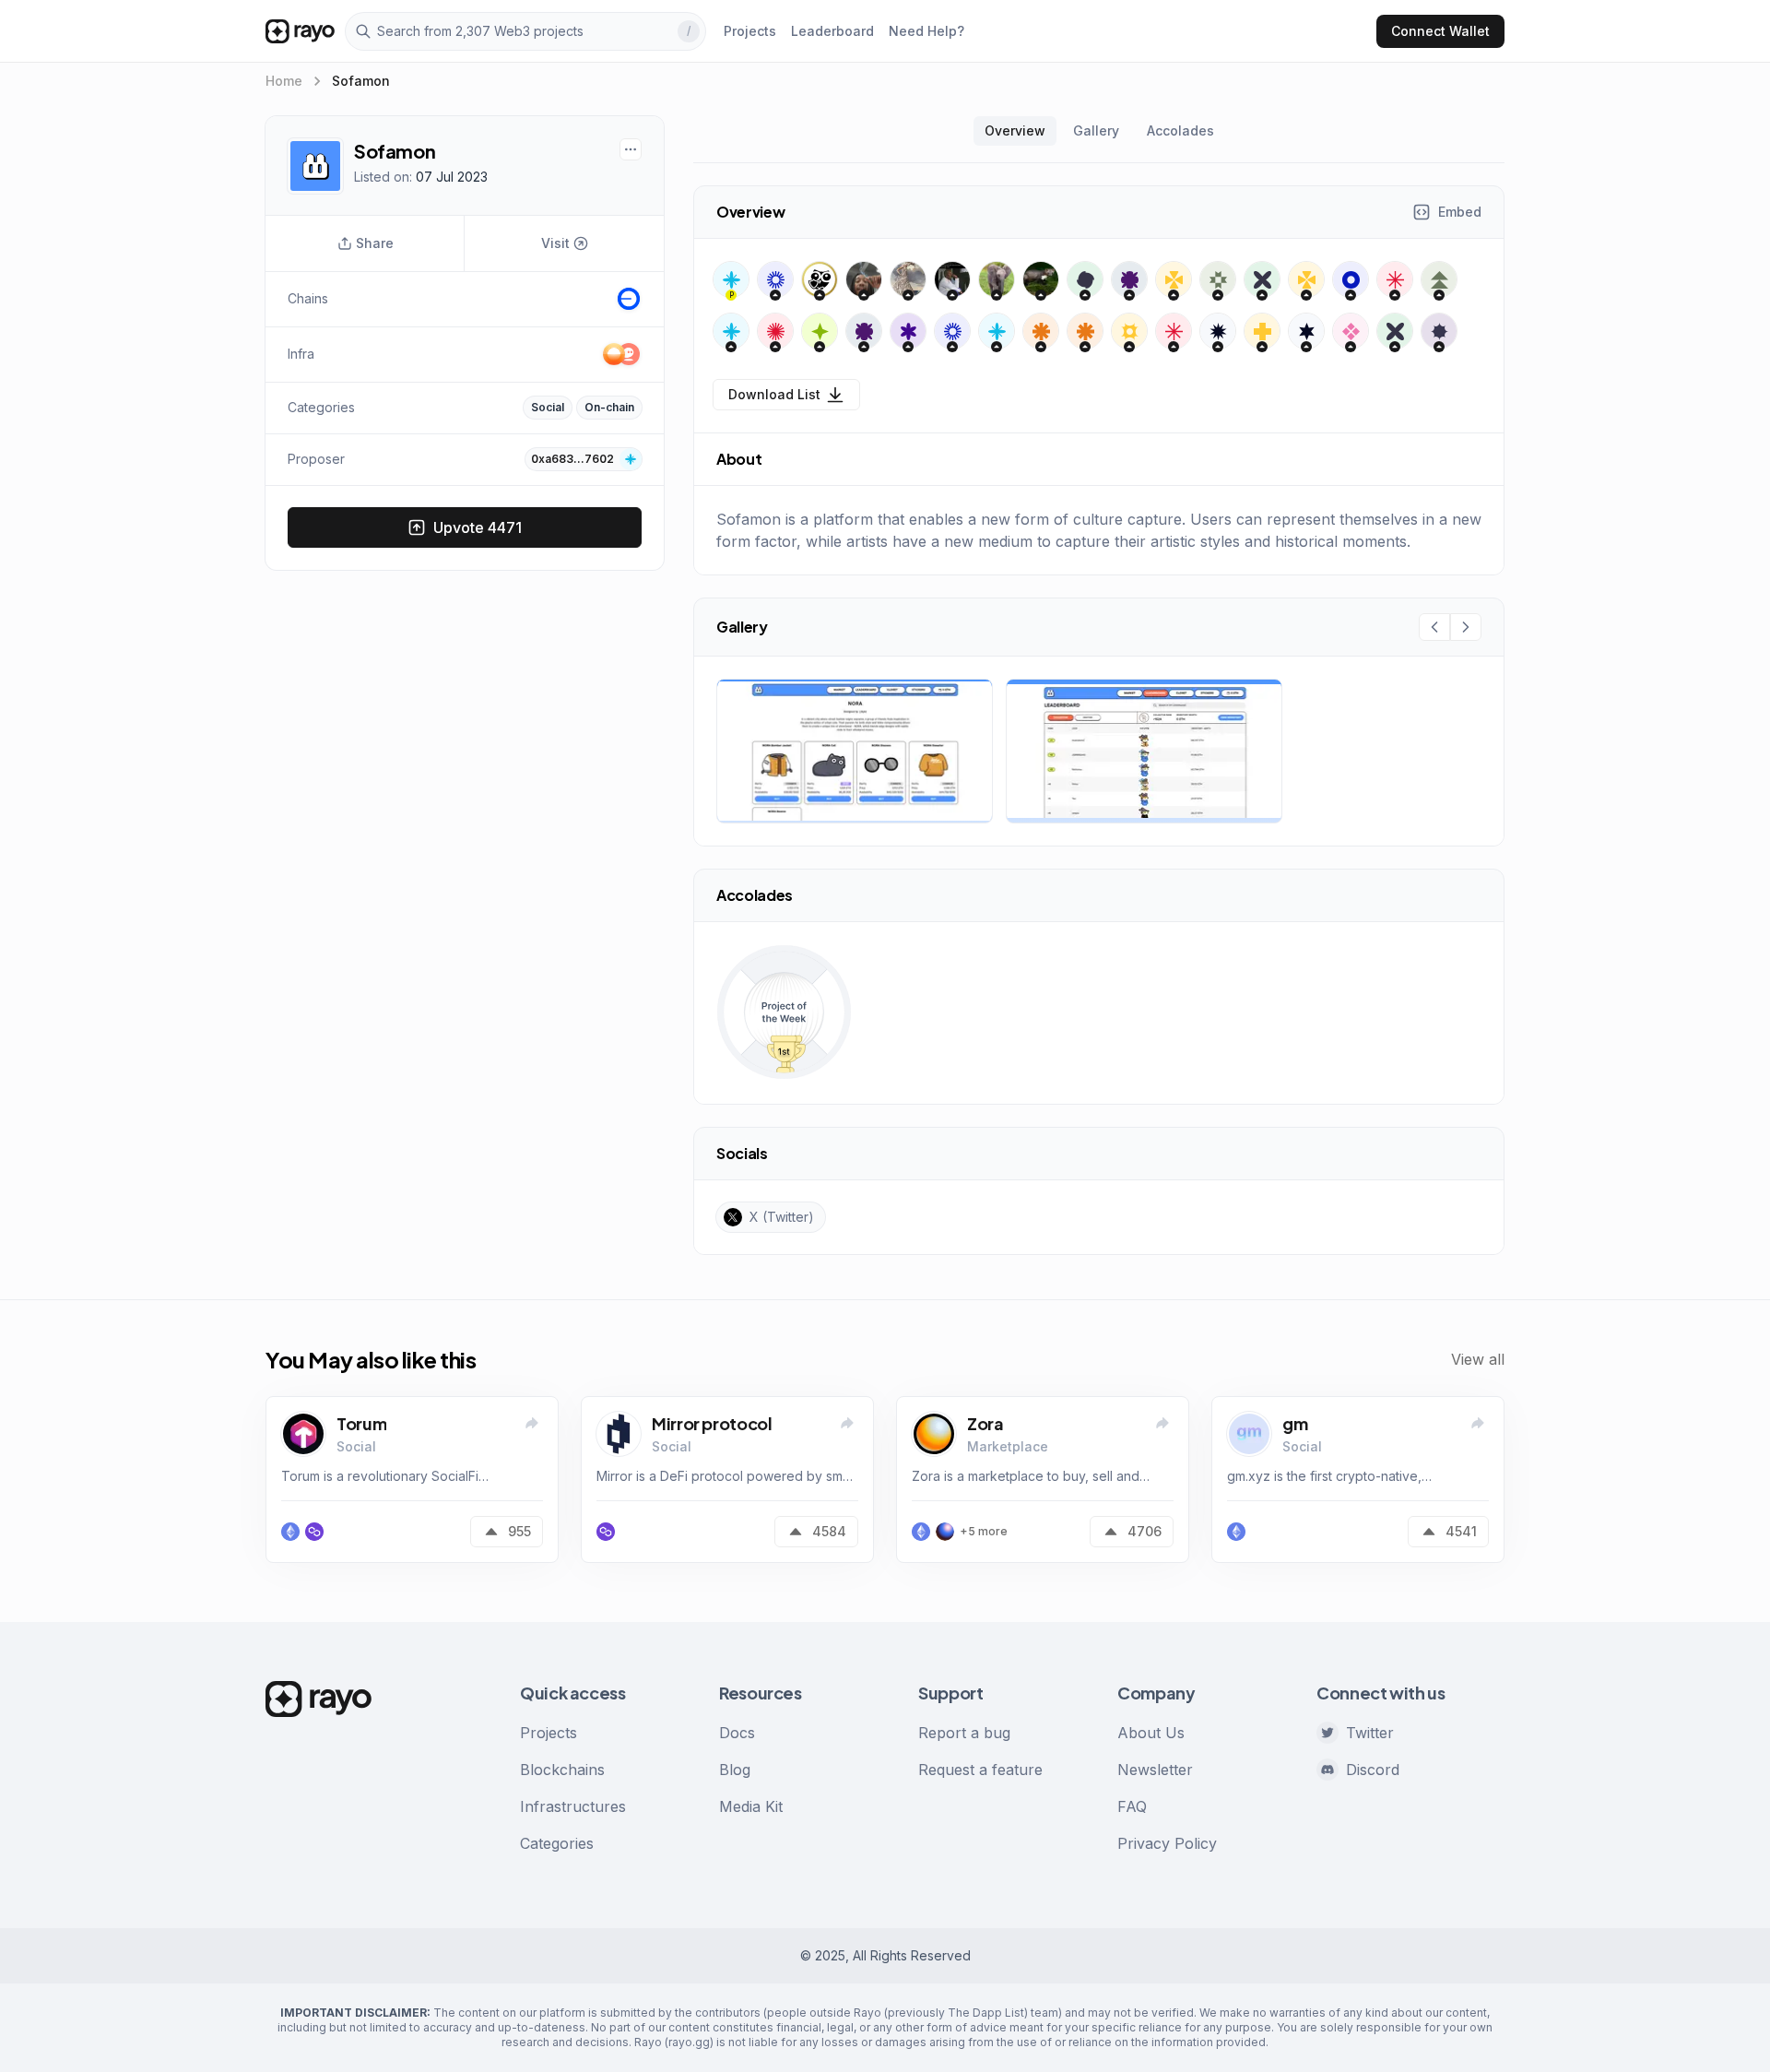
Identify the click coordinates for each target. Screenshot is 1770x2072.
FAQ (1132, 1806)
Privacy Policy (1167, 1843)
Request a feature (980, 1770)
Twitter (1370, 1733)
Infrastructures (573, 1806)
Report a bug (964, 1733)
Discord (1373, 1770)
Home (284, 81)
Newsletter (1155, 1770)
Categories (557, 1843)
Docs (737, 1733)
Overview (1015, 130)
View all (1478, 1359)
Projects (549, 1733)
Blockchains (562, 1770)
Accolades (1180, 130)
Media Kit (751, 1806)
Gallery (1096, 130)
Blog (735, 1770)
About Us (1151, 1733)
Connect (1440, 31)
